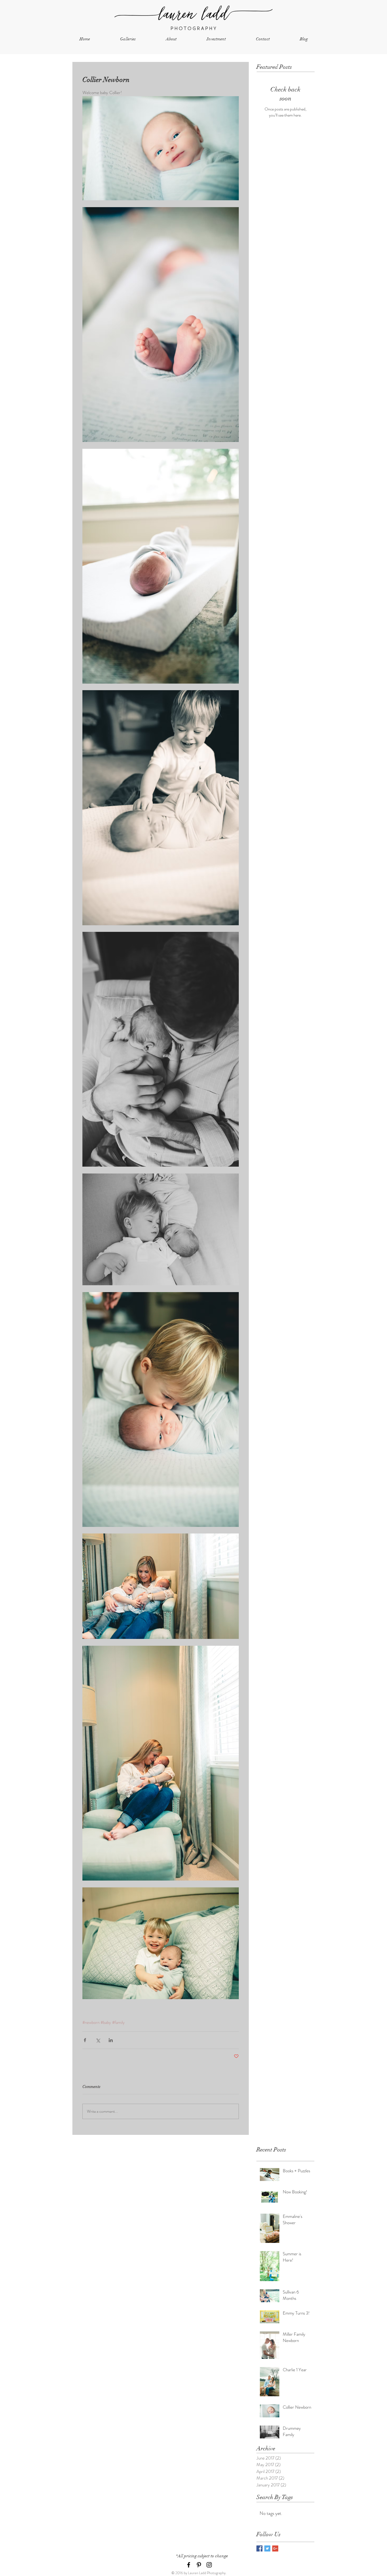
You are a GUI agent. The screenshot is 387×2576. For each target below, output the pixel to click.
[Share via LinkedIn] (111, 2040)
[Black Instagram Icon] (209, 2565)
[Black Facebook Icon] (189, 2565)
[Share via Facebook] (85, 2040)
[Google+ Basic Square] (275, 2548)
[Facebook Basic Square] (259, 2548)
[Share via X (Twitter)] (98, 2040)
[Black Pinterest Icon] (199, 2565)
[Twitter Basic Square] (267, 2548)
